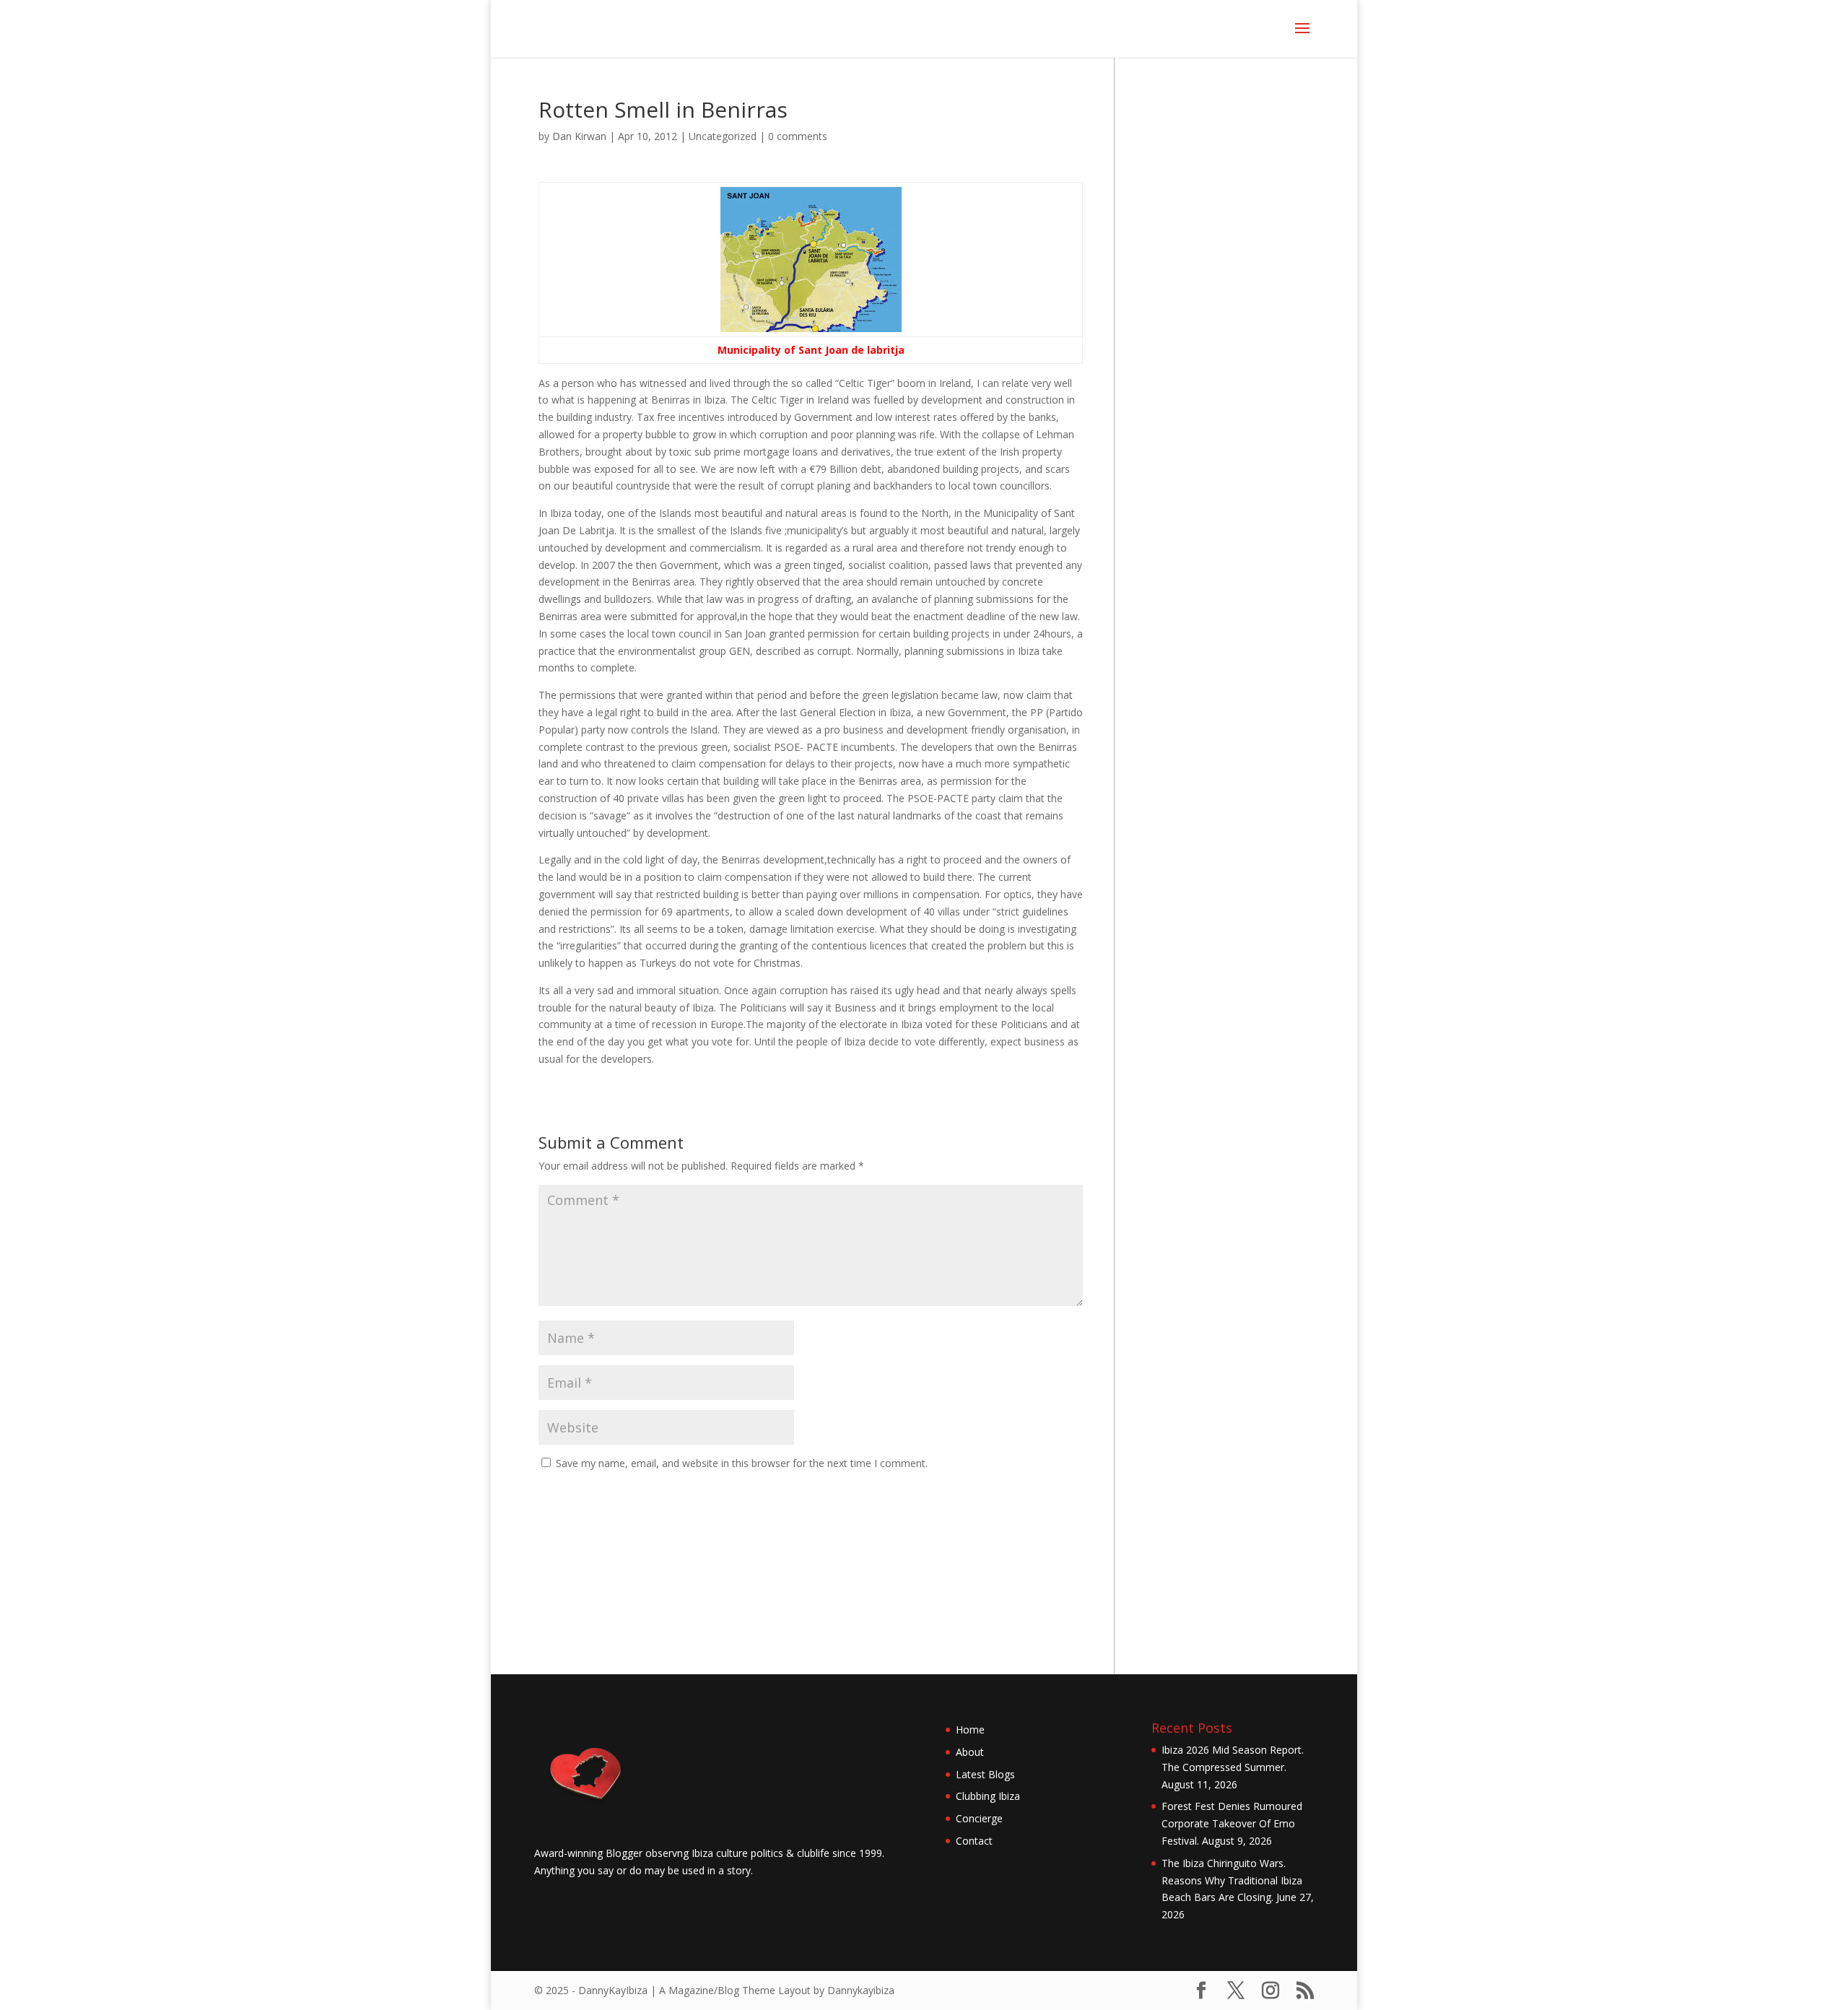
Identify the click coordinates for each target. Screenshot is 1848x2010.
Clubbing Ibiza (988, 1796)
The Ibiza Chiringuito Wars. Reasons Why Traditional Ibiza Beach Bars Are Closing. (1232, 1880)
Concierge (979, 1818)
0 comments (798, 136)
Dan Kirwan (579, 136)
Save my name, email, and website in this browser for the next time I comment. (742, 1463)
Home (970, 1730)
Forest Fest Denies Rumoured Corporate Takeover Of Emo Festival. (1232, 1823)
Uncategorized (723, 136)
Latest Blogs (985, 1774)
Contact (974, 1841)
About (970, 1752)
